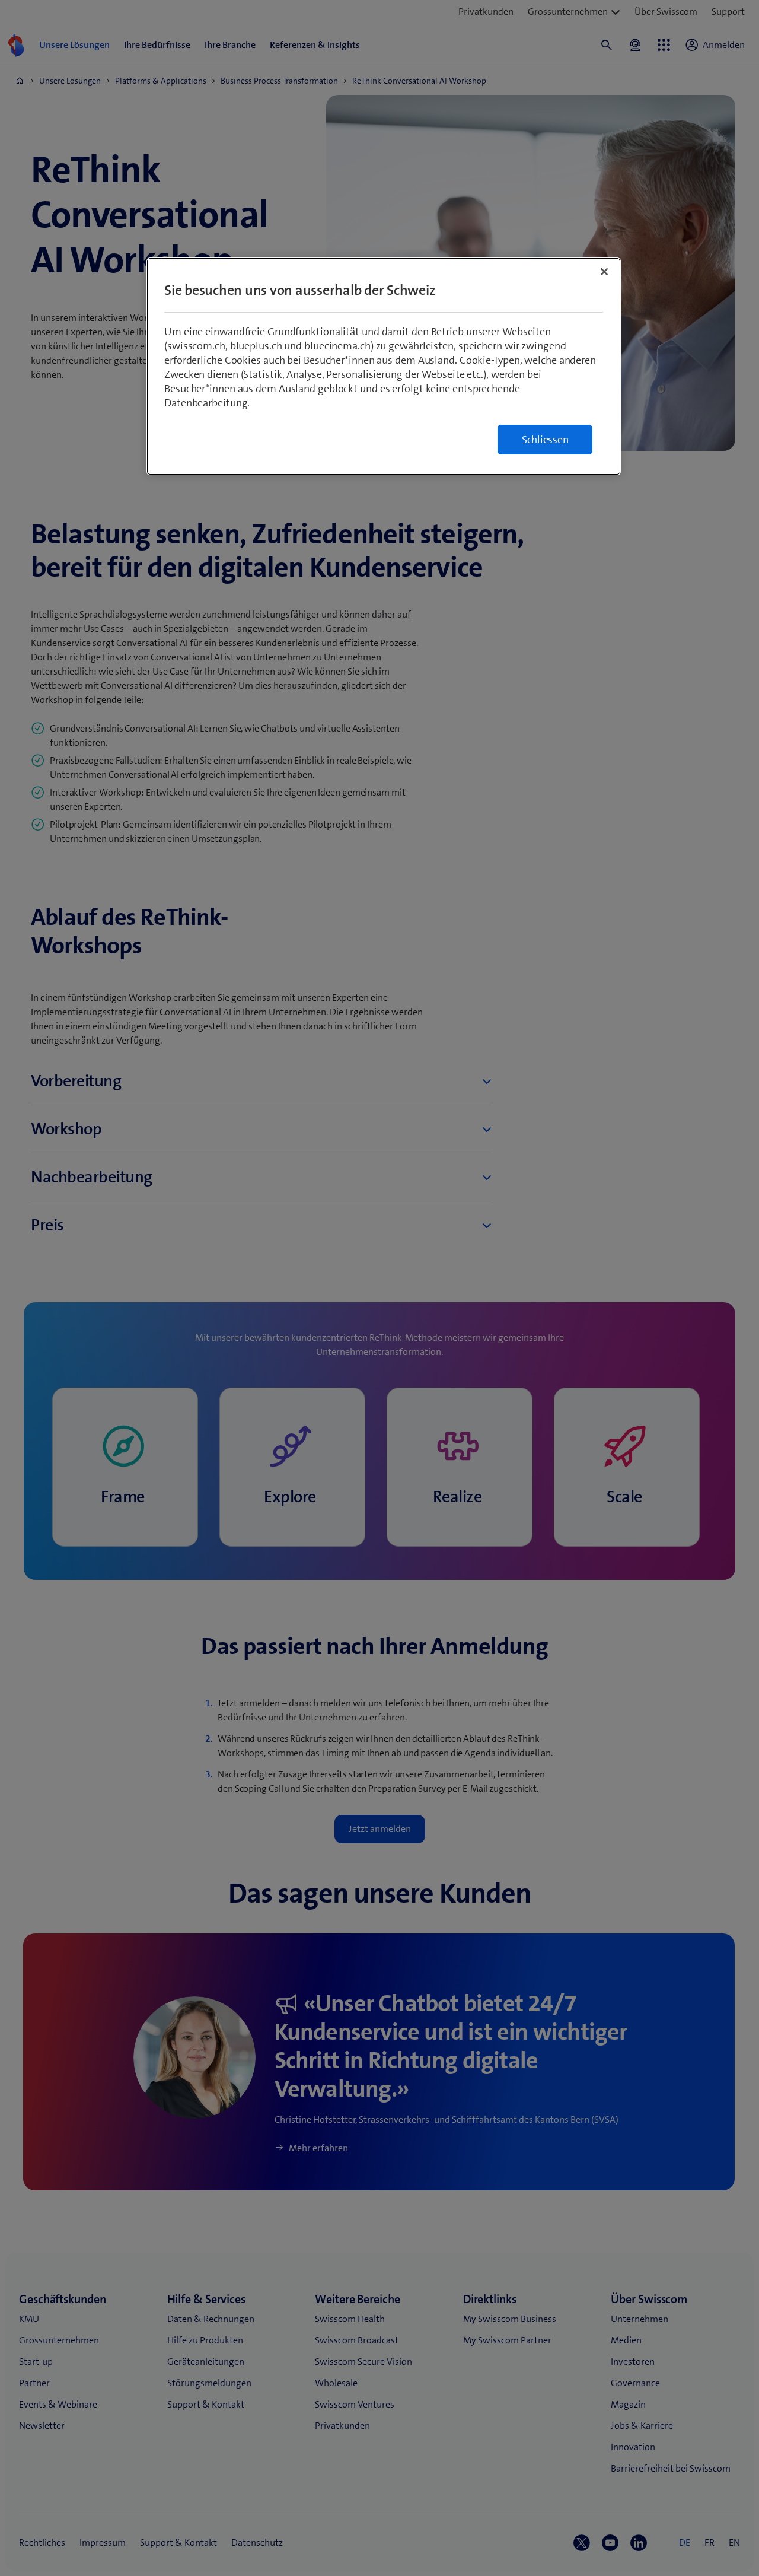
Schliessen (545, 440)
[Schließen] (604, 272)
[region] (384, 366)
